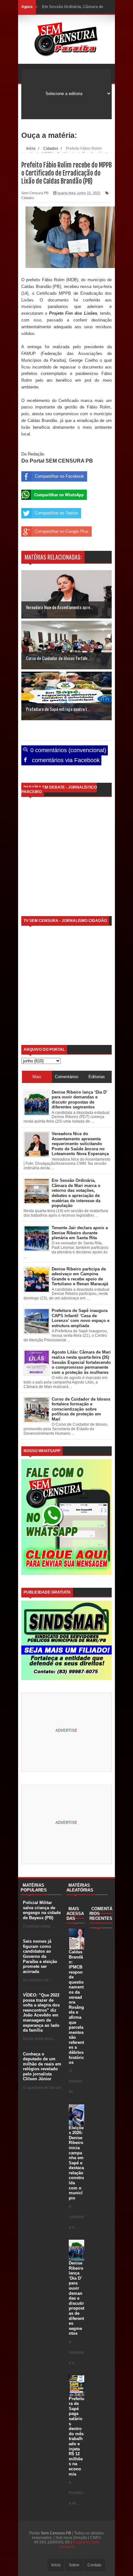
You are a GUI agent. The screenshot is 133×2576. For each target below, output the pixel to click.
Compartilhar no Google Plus (62, 531)
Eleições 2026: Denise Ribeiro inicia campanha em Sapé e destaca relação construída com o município (76, 2163)
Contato (94, 2565)
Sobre (74, 2565)
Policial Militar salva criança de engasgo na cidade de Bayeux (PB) (42, 1910)
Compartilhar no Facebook (59, 476)
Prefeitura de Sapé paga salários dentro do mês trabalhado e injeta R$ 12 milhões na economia (77, 2436)
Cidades (28, 198)
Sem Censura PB (56, 2533)
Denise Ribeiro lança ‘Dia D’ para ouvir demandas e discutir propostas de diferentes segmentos (77, 2298)
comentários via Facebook (65, 760)
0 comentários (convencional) (67, 750)
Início (56, 2565)
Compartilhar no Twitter (56, 513)
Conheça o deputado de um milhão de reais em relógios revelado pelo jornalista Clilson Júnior (42, 2067)
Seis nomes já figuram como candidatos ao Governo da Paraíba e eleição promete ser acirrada (40, 1956)
